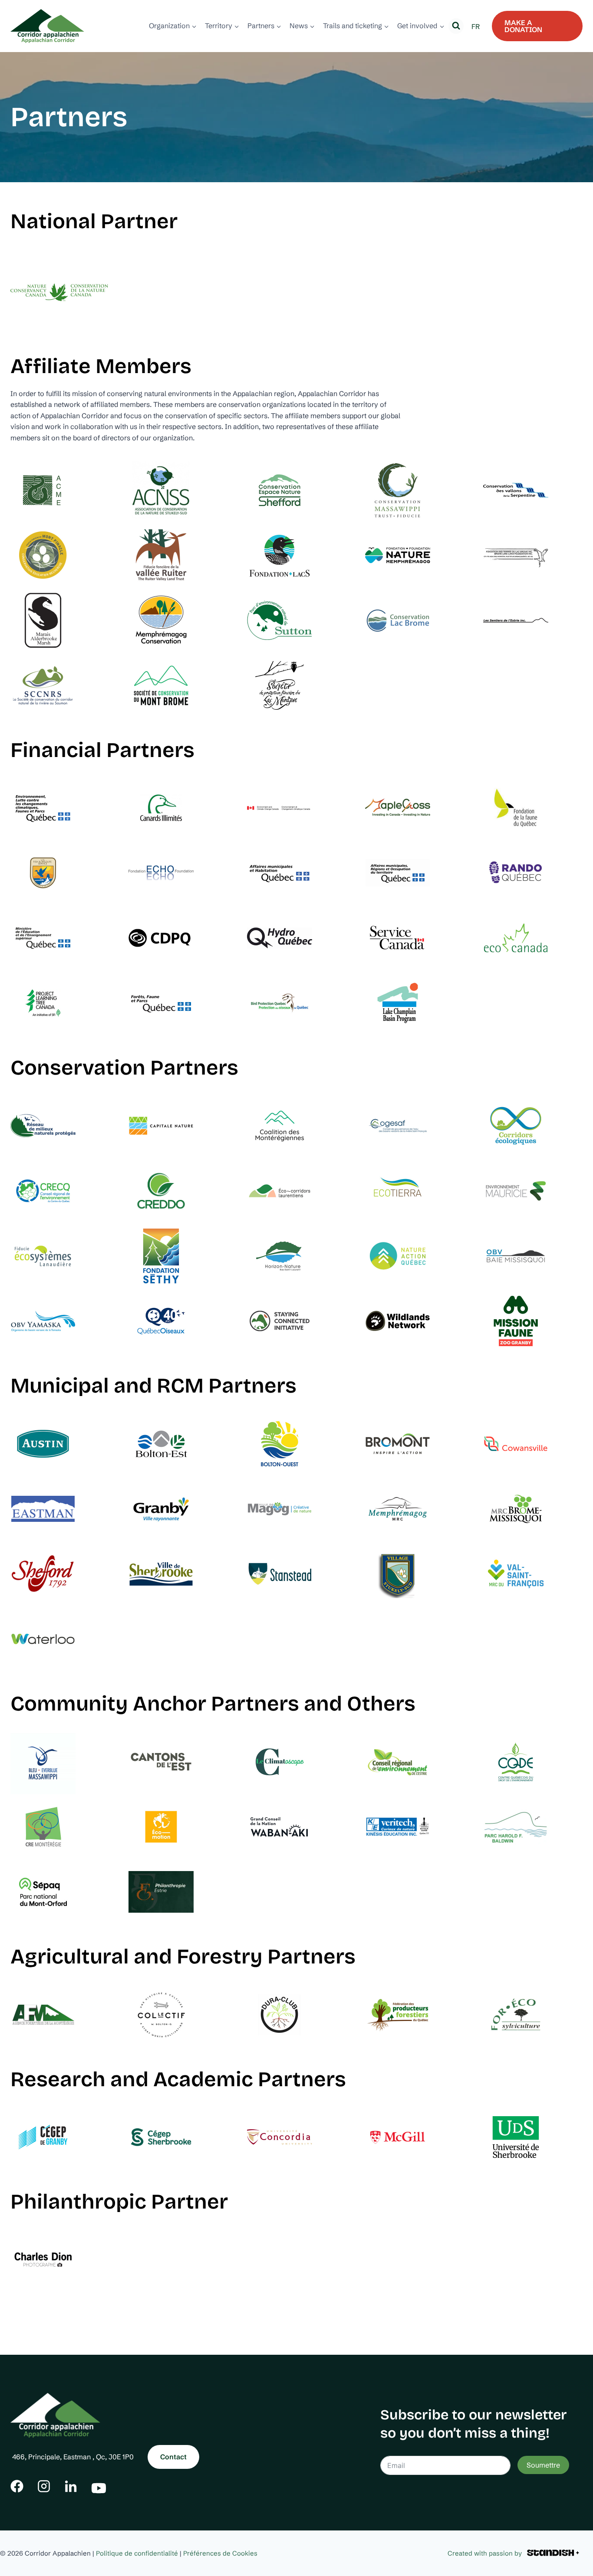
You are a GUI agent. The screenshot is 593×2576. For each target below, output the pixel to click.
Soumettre (543, 2465)
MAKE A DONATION (523, 26)
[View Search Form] (456, 26)
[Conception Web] (553, 2553)
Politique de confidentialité (137, 2553)
